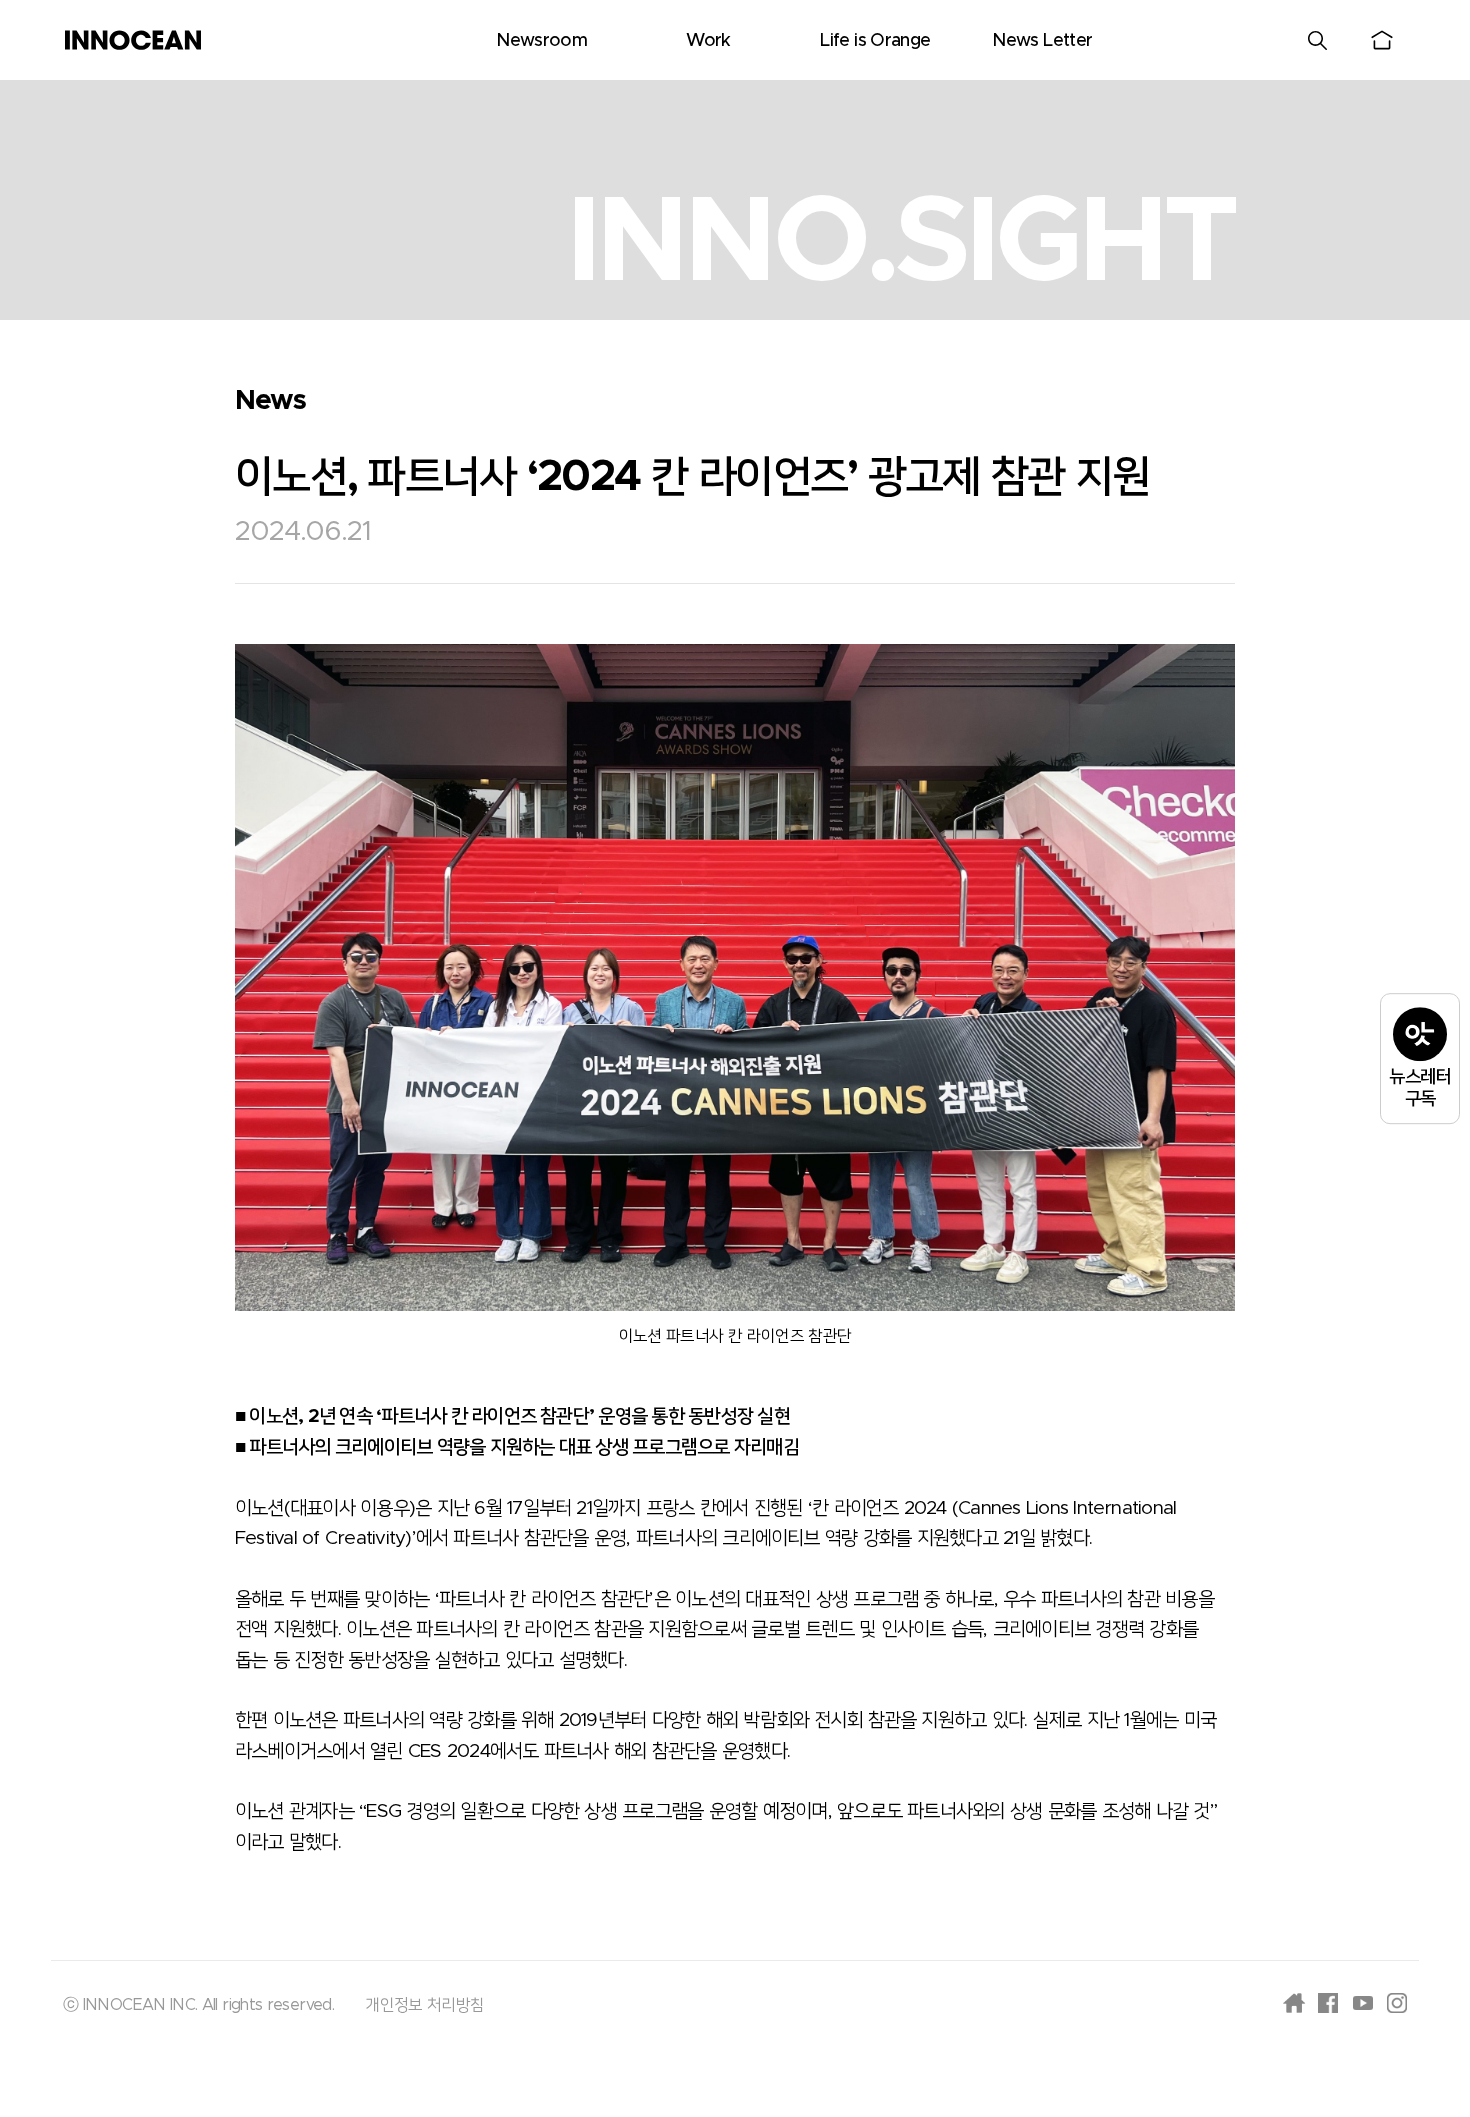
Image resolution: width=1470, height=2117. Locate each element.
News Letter (1042, 41)
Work (708, 41)
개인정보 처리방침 (424, 2005)
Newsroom (541, 41)
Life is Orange (875, 41)
